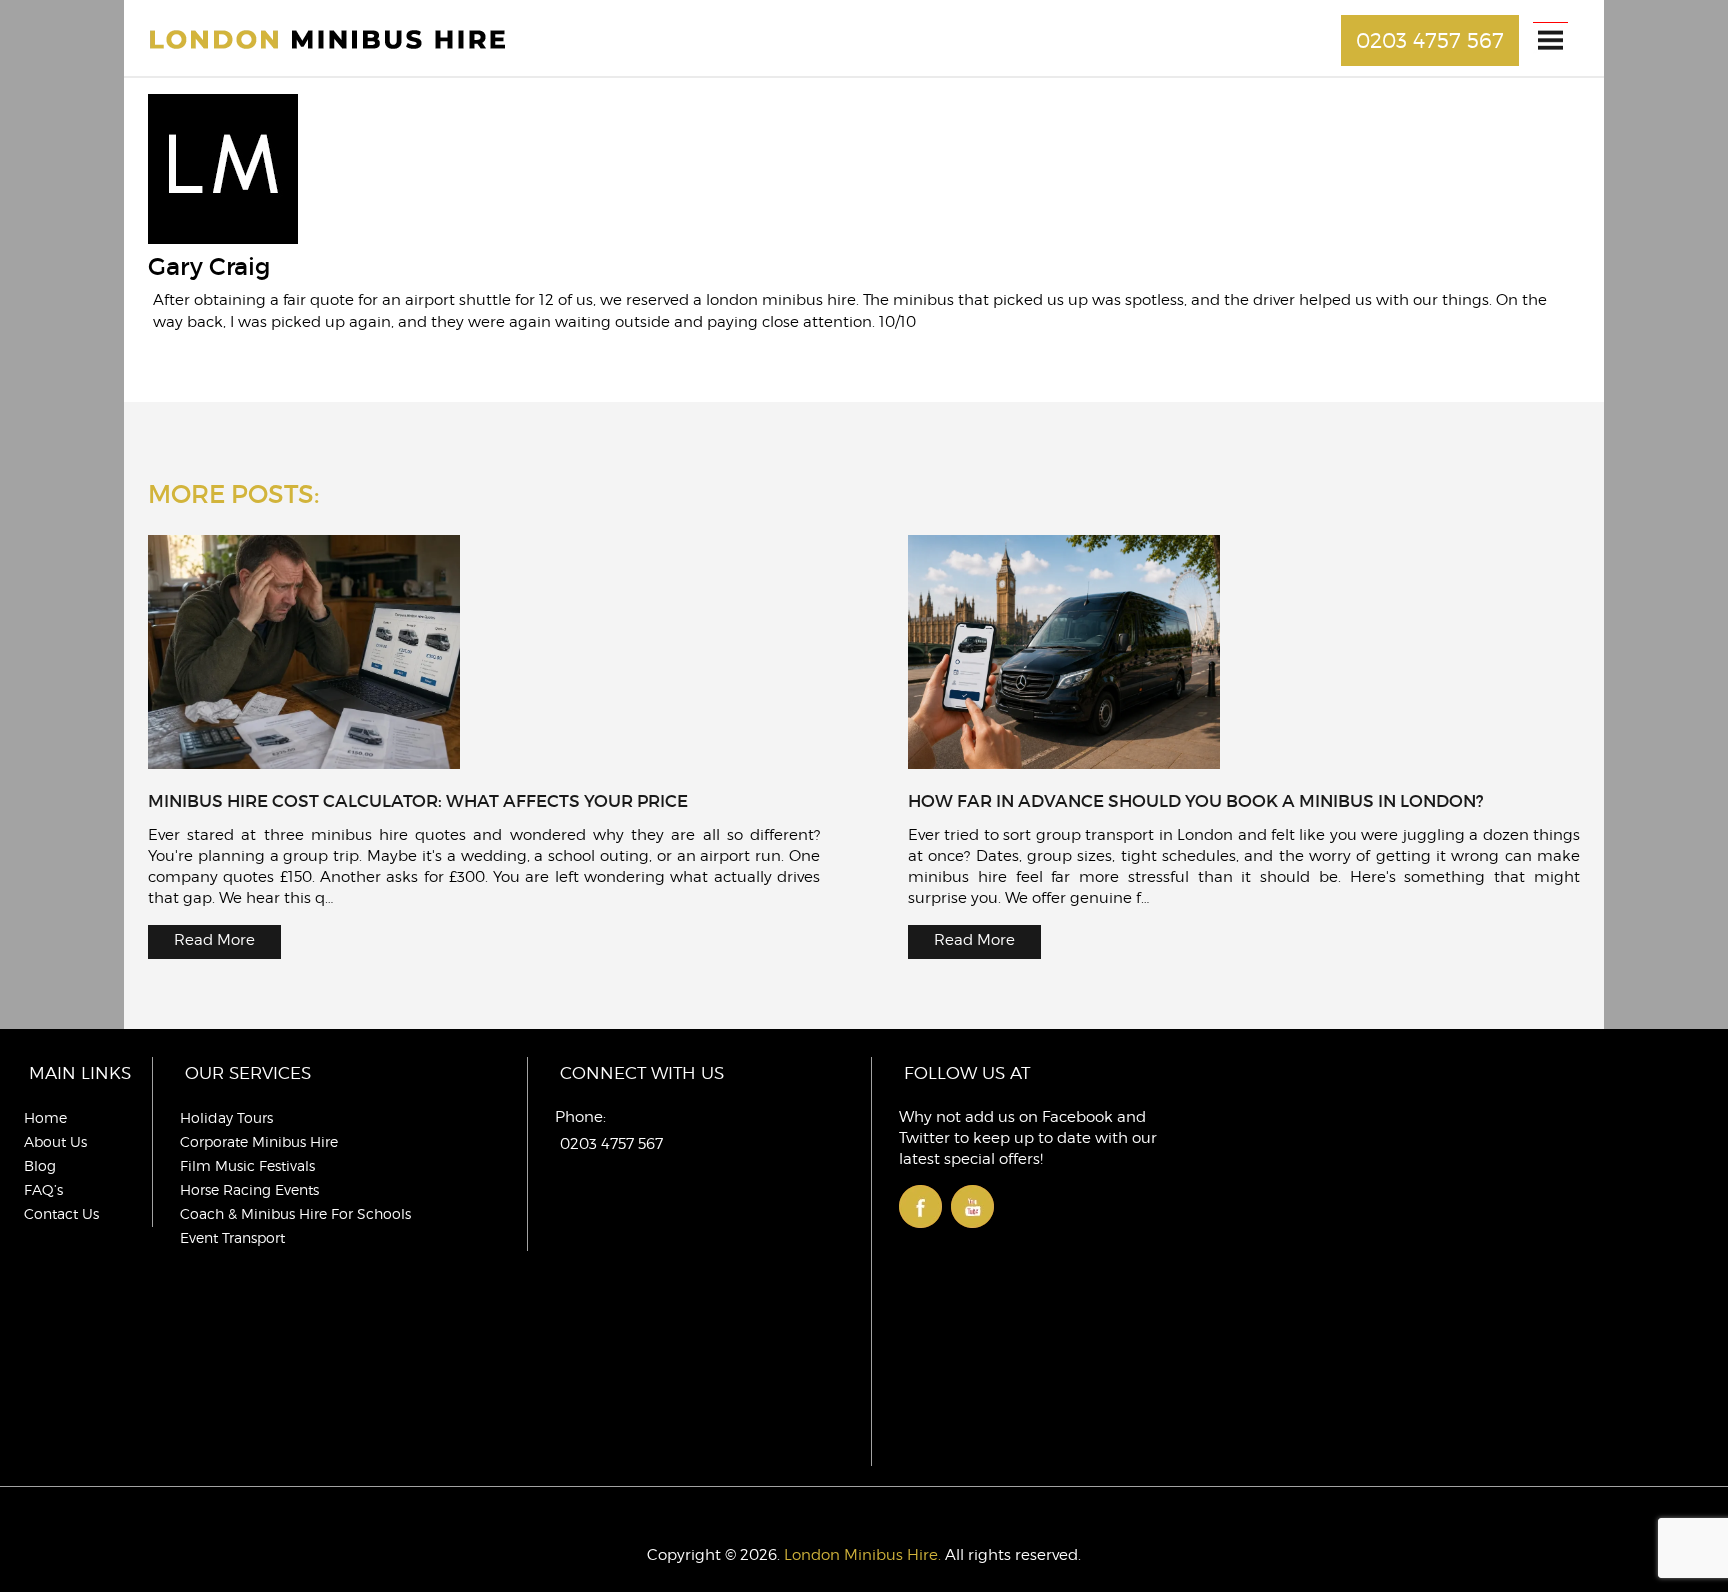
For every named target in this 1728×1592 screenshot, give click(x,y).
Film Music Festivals (247, 1165)
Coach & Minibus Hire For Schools (295, 1213)
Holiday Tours (226, 1117)
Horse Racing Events (249, 1189)
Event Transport (232, 1237)
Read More (214, 940)
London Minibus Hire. (862, 1555)
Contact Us (61, 1213)
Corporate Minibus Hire (259, 1141)
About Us (55, 1141)
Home (45, 1117)
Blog (40, 1165)
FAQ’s (43, 1189)
